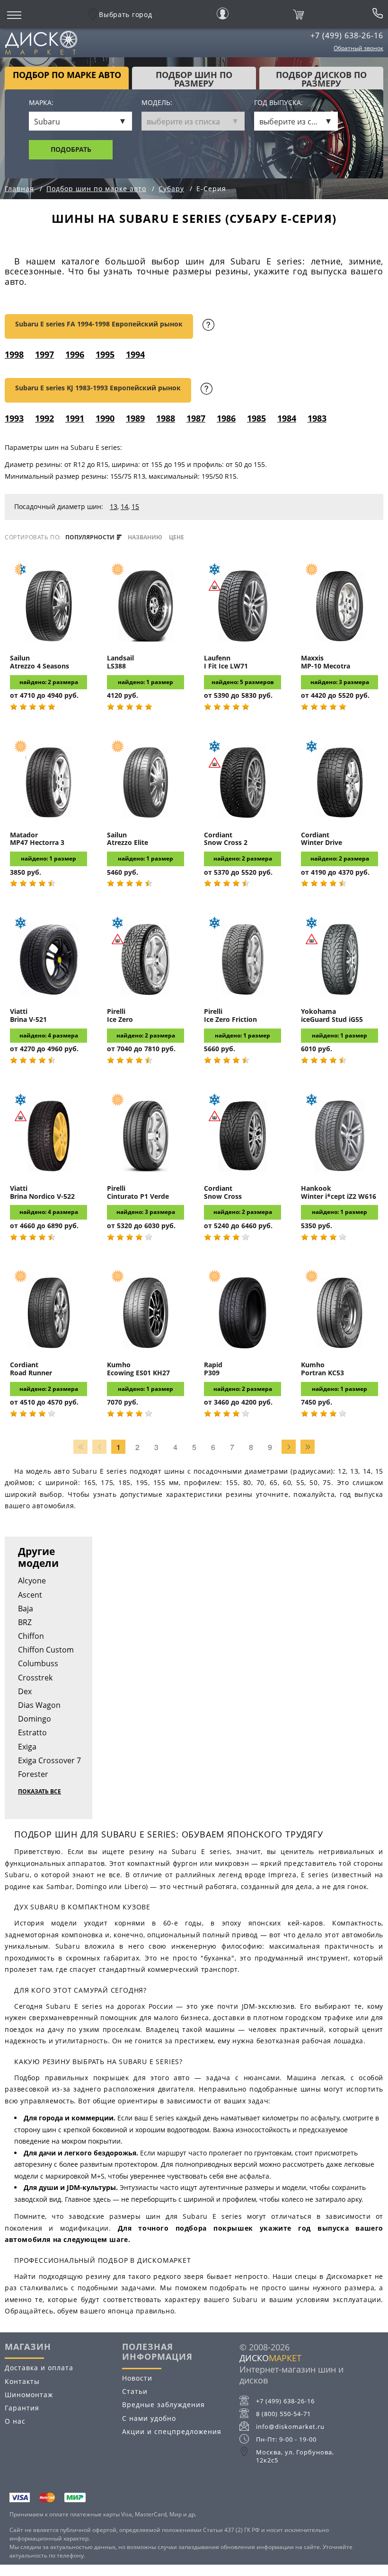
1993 (14, 418)
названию (145, 537)
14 (124, 506)
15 (135, 506)
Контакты (22, 2381)
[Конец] (308, 1447)
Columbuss (38, 1663)
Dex (25, 1691)
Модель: (157, 103)
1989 (135, 418)
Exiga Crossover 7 (49, 1760)
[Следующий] (289, 1447)
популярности (91, 537)
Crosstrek (35, 1678)
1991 (75, 418)
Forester (33, 1774)
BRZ (25, 1622)
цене (176, 537)
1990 (105, 418)
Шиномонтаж (29, 2395)
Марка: (41, 103)
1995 (105, 354)
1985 (256, 418)
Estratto (32, 1732)
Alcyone (32, 1581)
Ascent (30, 1595)
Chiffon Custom (46, 1650)
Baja (26, 1609)
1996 (75, 354)
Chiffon (31, 1636)
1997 (44, 354)
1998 (14, 354)
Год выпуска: (278, 103)
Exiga (27, 1747)
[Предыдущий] (99, 1447)
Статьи (135, 2391)
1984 (287, 418)
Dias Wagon (39, 1705)
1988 (166, 418)
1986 (226, 418)
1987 (196, 418)
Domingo (35, 1719)
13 (114, 506)
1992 (44, 418)
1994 (135, 354)
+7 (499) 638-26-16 (347, 35)
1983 (317, 418)
